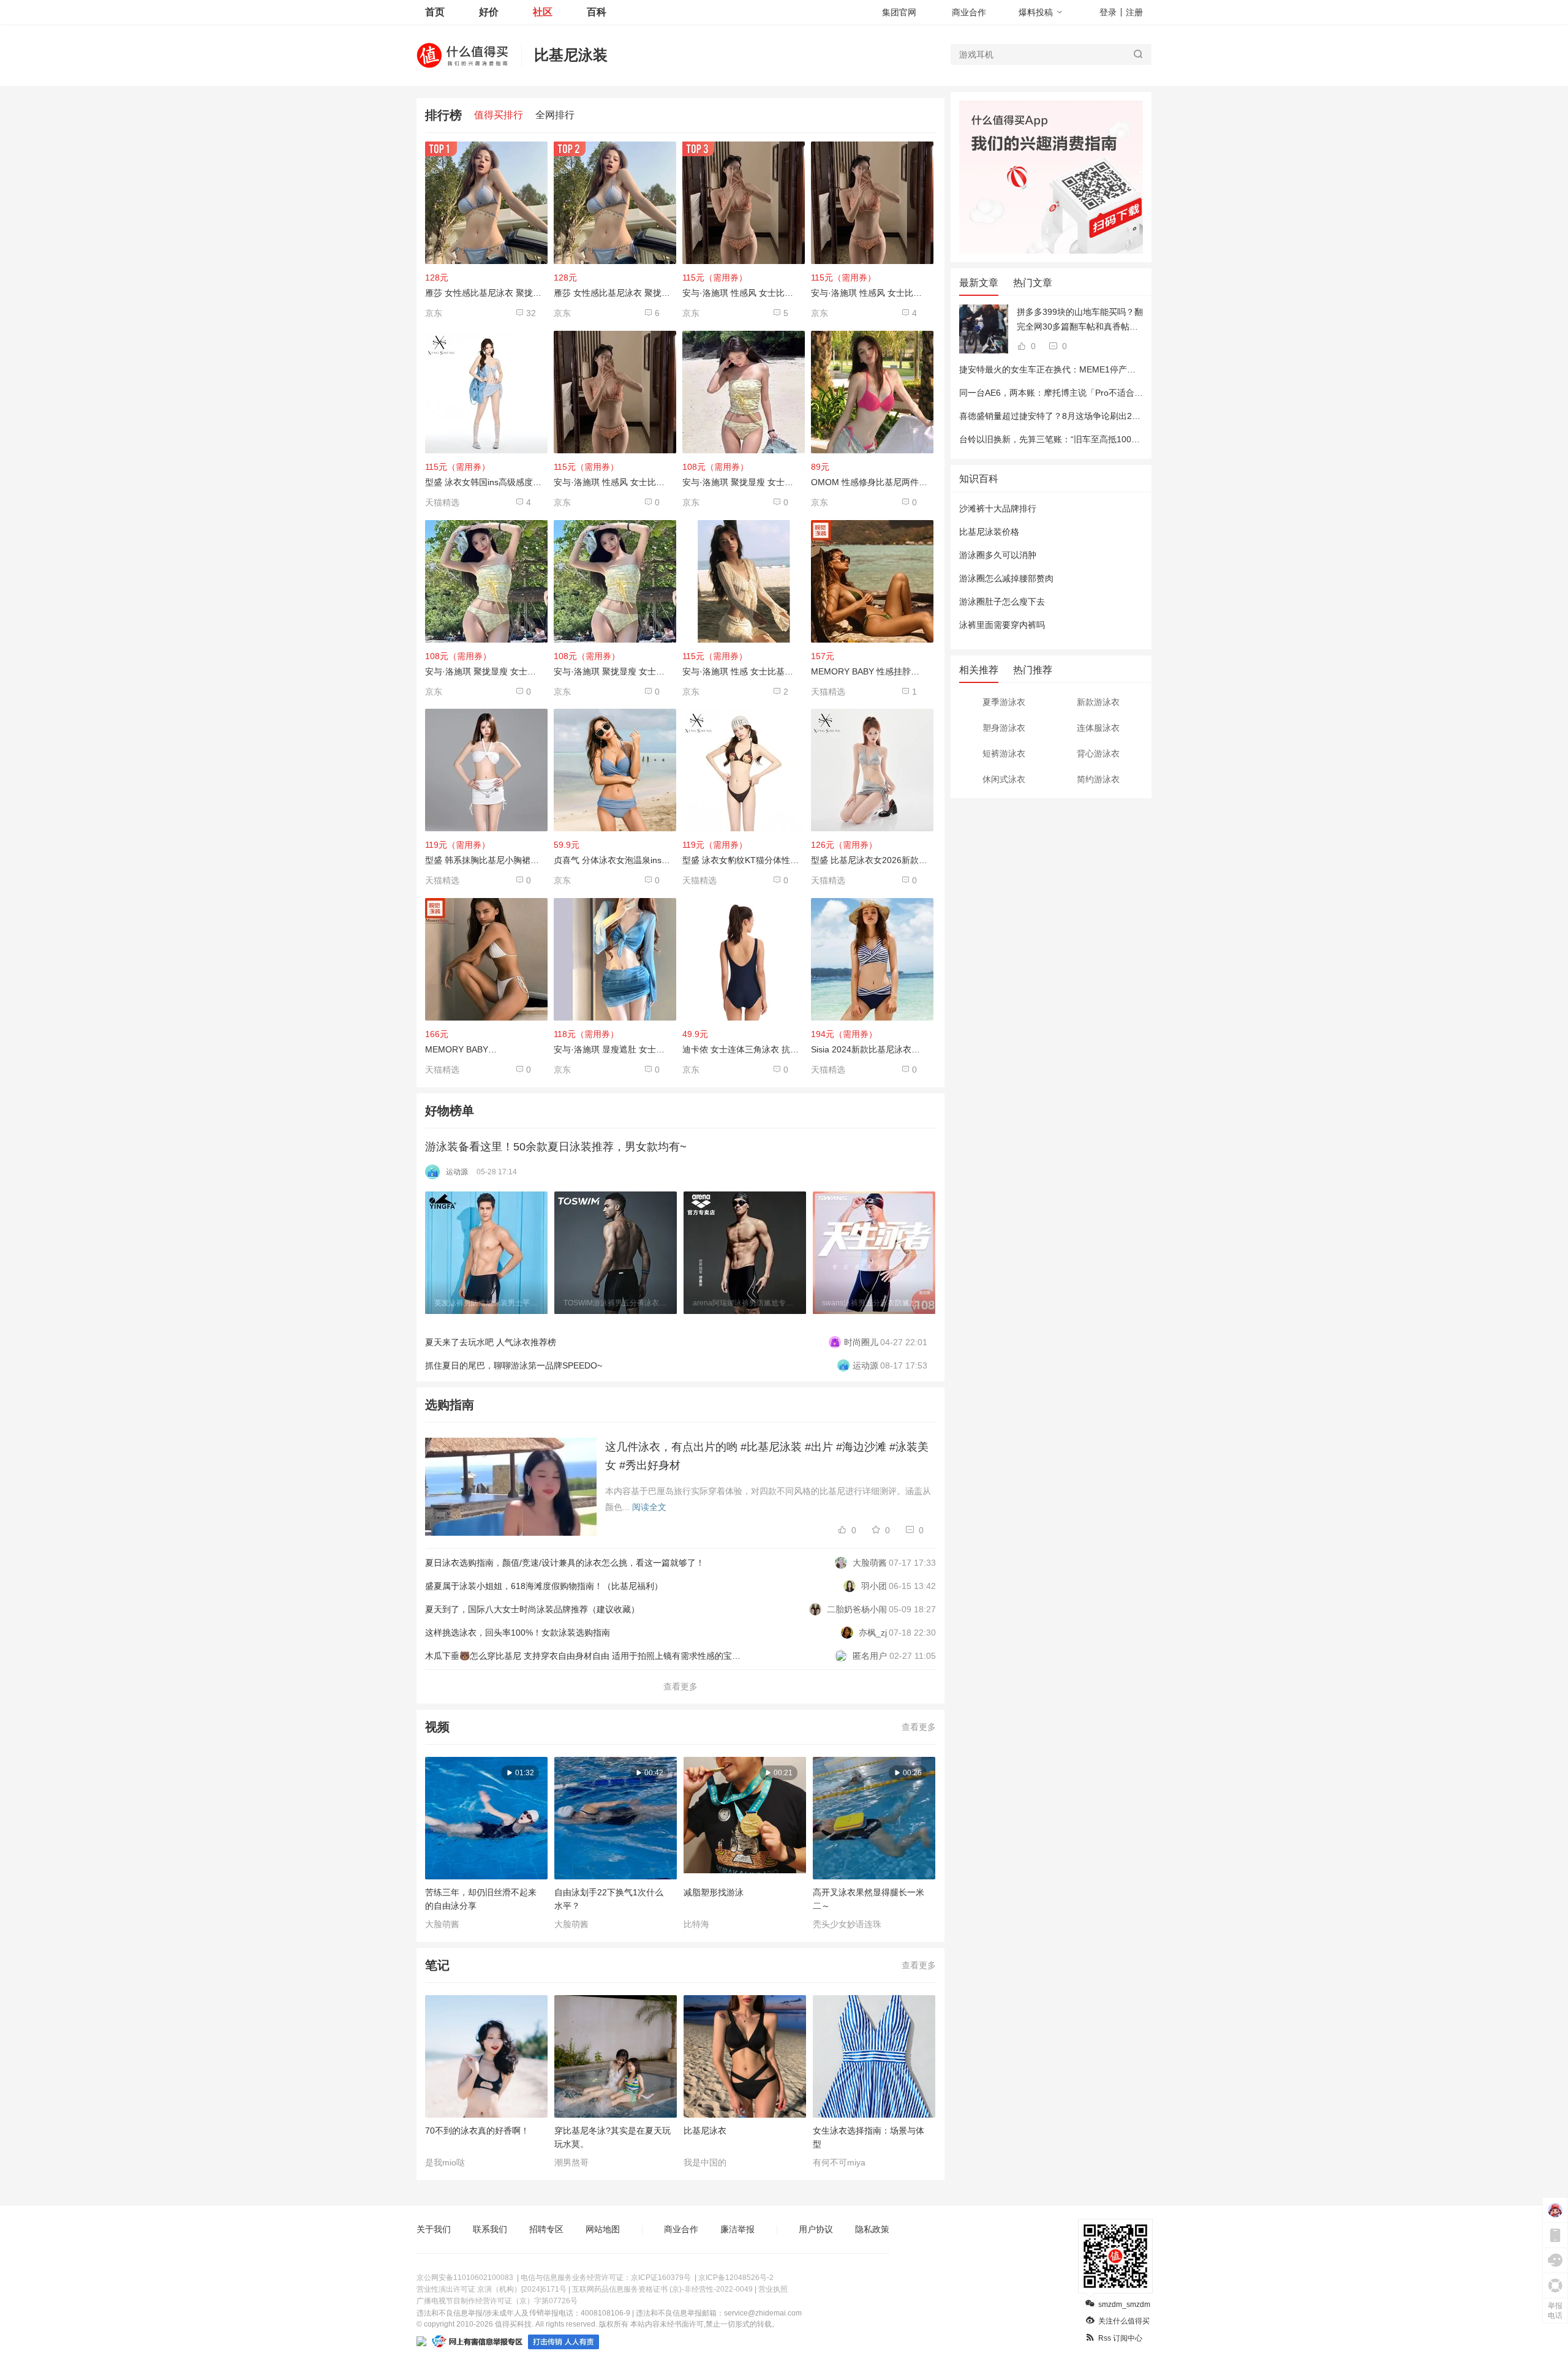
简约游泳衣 (1098, 779)
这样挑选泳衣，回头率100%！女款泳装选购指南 (518, 1633)
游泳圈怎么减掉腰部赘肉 (1006, 578)
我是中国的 (705, 2162)
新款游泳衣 (1098, 702)
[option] (490, 1253)
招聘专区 (546, 2229)
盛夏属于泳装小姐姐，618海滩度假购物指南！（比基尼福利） (544, 1586)
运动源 (457, 1172)
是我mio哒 (445, 2162)
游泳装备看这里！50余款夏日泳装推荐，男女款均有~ (556, 1147)
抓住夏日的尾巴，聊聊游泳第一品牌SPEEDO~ (514, 1365)
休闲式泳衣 (1004, 779)
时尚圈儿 (861, 1342)
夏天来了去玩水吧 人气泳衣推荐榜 (491, 1342)
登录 (1108, 12)
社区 (543, 12)
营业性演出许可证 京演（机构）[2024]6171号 (492, 2289)
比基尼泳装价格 (989, 532)
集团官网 (899, 12)
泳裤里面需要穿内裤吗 (1002, 625)
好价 (489, 12)
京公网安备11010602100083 (465, 2278)
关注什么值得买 (1124, 2321)
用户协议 (816, 2229)
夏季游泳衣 (1004, 702)
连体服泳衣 (1098, 728)
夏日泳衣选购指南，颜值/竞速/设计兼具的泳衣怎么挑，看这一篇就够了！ (565, 1563)
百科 (597, 12)
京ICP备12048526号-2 (736, 2278)
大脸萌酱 (442, 1924)
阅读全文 (649, 1507)
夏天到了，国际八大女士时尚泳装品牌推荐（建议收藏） (532, 1609)
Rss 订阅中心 (1120, 2338)
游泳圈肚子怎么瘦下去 (1002, 602)
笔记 (437, 1965)
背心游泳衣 (1098, 753)
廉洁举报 (737, 2229)
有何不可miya (839, 2162)
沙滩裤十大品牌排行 (998, 508)
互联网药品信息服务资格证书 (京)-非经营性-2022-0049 (662, 2289)
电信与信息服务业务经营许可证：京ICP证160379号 (606, 2278)
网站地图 (603, 2229)
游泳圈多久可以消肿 (998, 555)
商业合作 (969, 12)
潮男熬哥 (571, 2162)
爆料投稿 (1036, 12)
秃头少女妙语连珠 (847, 1924)
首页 (435, 12)
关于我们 (434, 2229)
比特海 (696, 1924)
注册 (1134, 12)
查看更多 (680, 1686)
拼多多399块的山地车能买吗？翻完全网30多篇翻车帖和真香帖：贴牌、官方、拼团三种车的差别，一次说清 (1080, 320)
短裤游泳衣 (1004, 753)
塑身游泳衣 (1004, 728)
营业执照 (773, 2289)
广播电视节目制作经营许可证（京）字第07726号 (497, 2301)
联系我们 (490, 2229)
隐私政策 (872, 2229)
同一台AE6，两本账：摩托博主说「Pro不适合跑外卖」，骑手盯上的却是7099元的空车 (1125, 393)
